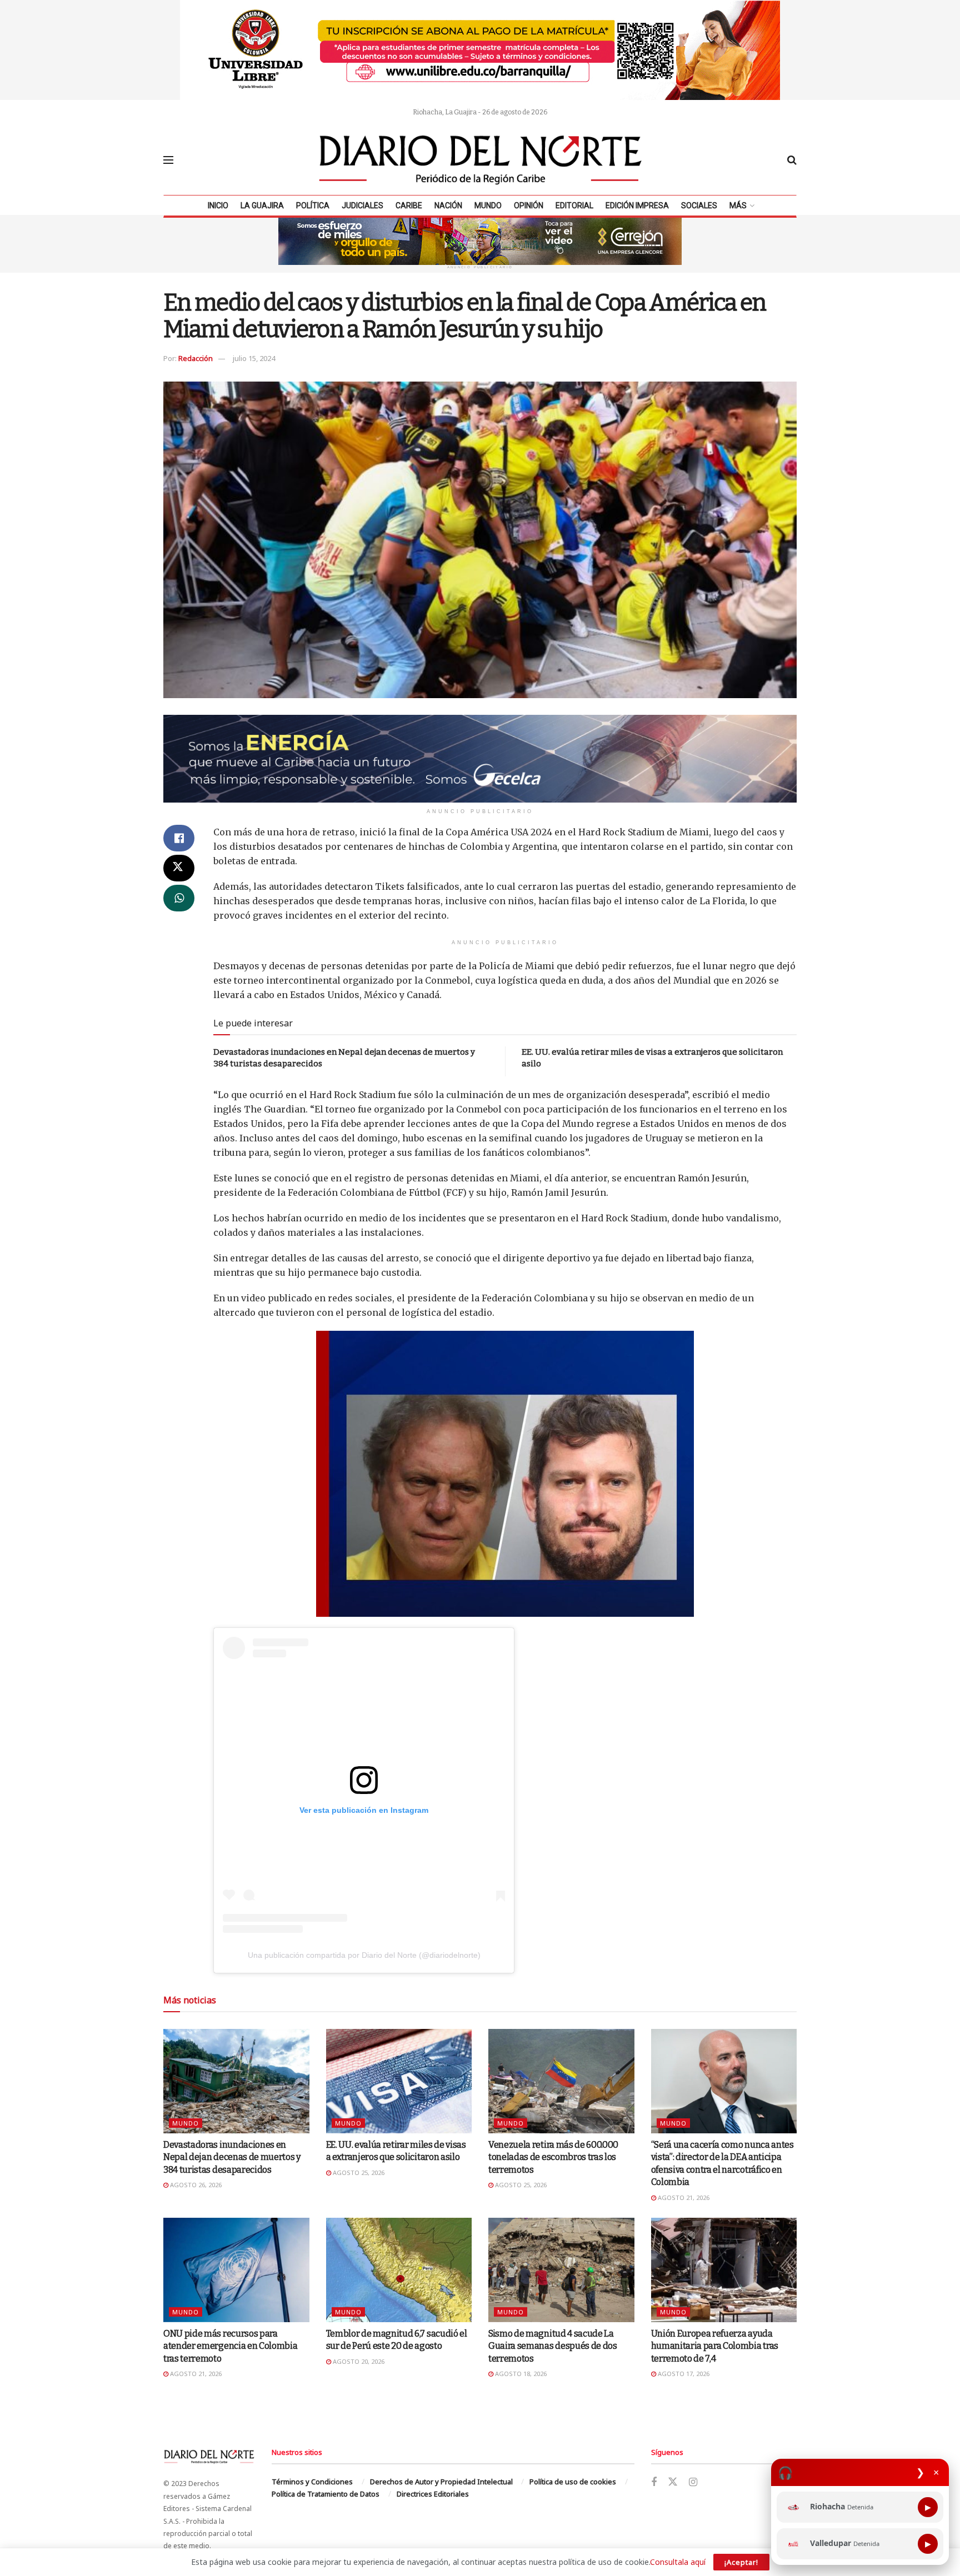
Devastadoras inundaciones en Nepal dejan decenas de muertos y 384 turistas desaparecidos (232, 2157)
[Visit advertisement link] (480, 50)
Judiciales (362, 206)
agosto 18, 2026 (520, 2374)
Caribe (409, 206)
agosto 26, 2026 (195, 2185)
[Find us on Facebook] (654, 2482)
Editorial (574, 206)
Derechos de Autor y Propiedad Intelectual (441, 2482)
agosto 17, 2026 (683, 2374)
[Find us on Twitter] (673, 2482)
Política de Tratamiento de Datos (326, 2494)
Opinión (529, 206)
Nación (448, 206)
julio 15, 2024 (254, 358)
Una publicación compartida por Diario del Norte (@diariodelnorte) (364, 1955)
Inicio (218, 206)
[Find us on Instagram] (693, 2482)
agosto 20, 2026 (358, 2361)
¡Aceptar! (741, 2562)
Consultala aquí (678, 2562)
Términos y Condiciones (312, 2482)
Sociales (699, 206)
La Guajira (262, 206)
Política (313, 206)
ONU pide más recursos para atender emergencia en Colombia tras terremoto (230, 2346)
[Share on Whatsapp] (179, 898)
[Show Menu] (168, 160)
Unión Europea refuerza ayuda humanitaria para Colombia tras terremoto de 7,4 (715, 2346)
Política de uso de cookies (573, 2482)
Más (738, 206)
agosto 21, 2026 (683, 2197)
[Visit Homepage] (481, 160)
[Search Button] (792, 160)
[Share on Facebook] (179, 838)
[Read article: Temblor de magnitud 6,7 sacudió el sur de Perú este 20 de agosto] (399, 2270)
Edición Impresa (637, 206)
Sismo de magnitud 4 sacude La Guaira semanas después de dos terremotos (553, 2346)
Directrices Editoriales (433, 2494)
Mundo (488, 206)
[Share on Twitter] (179, 868)
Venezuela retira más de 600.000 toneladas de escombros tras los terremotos (553, 2157)
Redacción (196, 358)
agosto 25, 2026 (358, 2172)
